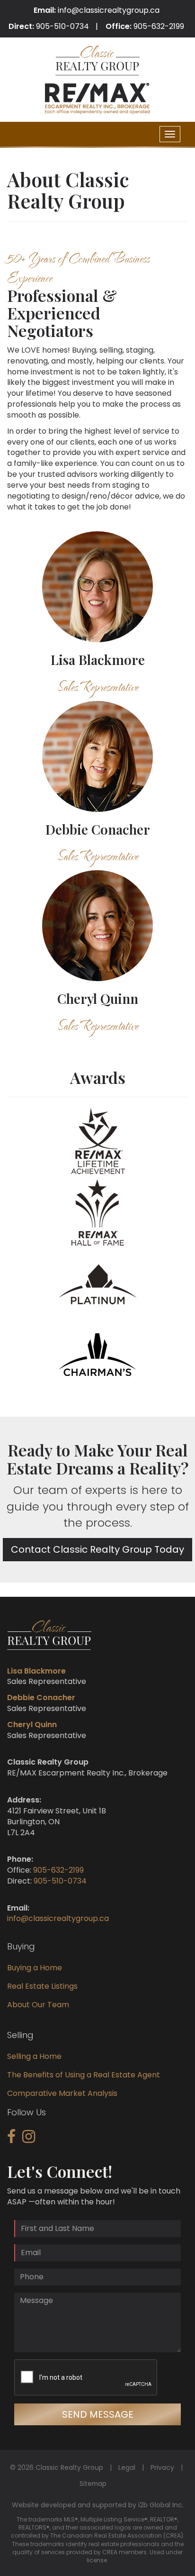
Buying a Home (35, 1968)
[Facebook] (11, 2139)
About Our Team (38, 2005)
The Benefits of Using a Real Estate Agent (84, 2075)
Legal (127, 2467)
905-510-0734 (62, 26)
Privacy (162, 2467)
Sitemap (93, 2484)
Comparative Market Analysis (62, 2093)
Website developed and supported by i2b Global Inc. (98, 2505)
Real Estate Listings (42, 1986)
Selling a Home (34, 2056)
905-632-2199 (159, 26)
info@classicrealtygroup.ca (109, 10)
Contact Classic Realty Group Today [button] (97, 1549)
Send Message (98, 2414)
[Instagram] (29, 2139)
